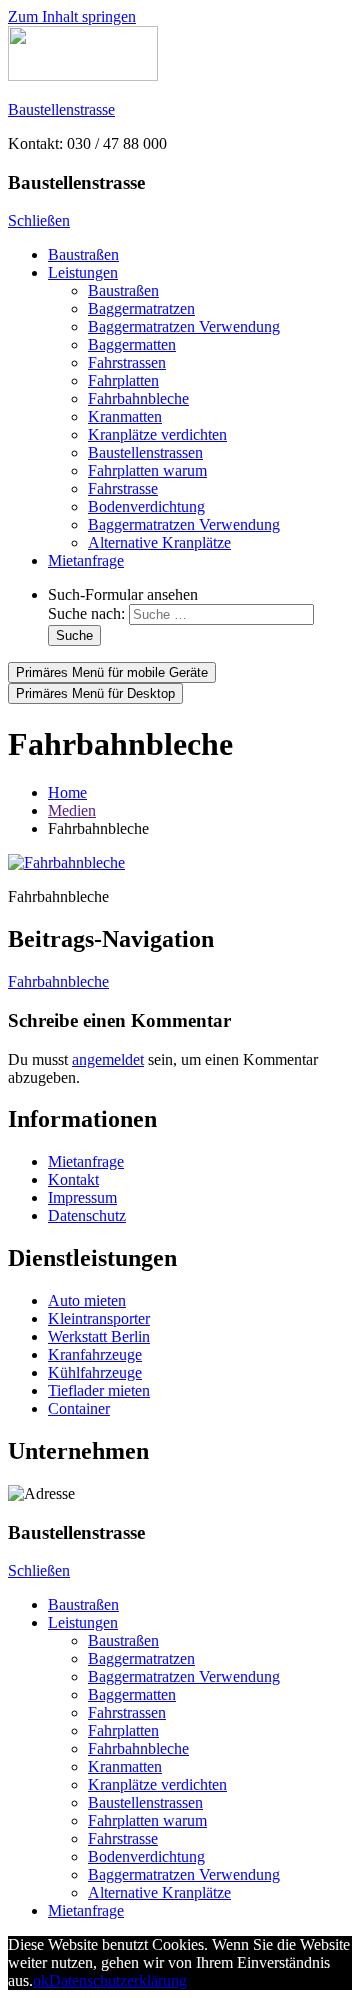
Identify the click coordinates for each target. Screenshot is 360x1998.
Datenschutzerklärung (118, 1980)
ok (41, 1980)
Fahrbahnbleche (138, 398)
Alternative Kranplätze (159, 542)
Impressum (82, 1197)
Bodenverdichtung (146, 506)
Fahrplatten (123, 380)
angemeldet (108, 1059)
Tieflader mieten (99, 1390)
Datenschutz (87, 1215)
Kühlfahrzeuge (95, 1372)
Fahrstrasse (123, 488)
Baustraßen (83, 254)
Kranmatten (125, 416)
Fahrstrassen (127, 362)
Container (79, 1408)
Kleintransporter (99, 1318)
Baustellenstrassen (145, 452)
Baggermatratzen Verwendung (184, 326)
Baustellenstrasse (61, 109)
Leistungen (83, 272)
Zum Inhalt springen (72, 16)
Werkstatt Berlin (99, 1336)
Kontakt (73, 1179)
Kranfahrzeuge (95, 1354)
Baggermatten (132, 344)
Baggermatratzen (141, 308)
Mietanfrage (86, 560)
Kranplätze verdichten (157, 434)
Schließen (39, 220)
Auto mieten (87, 1300)
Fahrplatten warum (147, 470)
